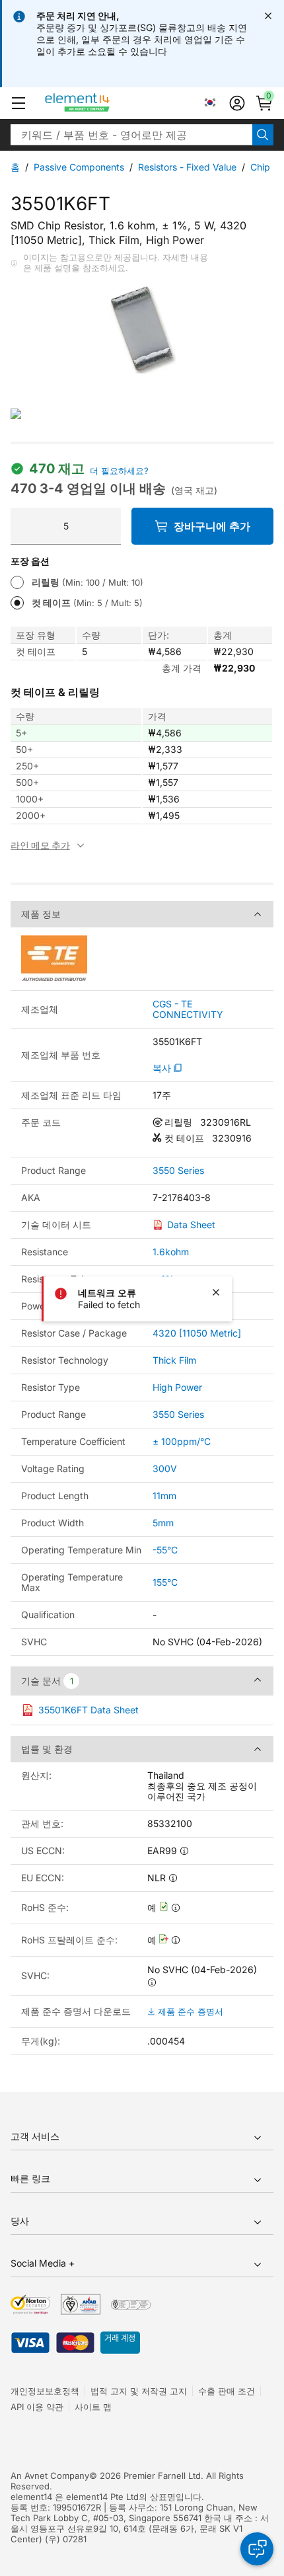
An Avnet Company (50, 2476)
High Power (177, 1387)
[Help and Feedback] (257, 2549)
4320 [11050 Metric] (197, 1333)
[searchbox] (131, 135)
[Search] (263, 135)
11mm (164, 1496)
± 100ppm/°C (182, 1441)
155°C (165, 1582)
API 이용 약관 (37, 2407)
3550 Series (178, 1171)
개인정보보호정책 (45, 2391)
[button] (18, 103)
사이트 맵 (93, 2407)
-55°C (165, 1550)
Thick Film (174, 1360)
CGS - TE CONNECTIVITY (188, 1009)
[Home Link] (102, 103)
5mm (163, 1523)
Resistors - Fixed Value (187, 167)
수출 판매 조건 (227, 2391)
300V (165, 1468)
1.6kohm (171, 1252)
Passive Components (79, 167)
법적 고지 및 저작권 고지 (139, 2391)
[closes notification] (268, 16)
